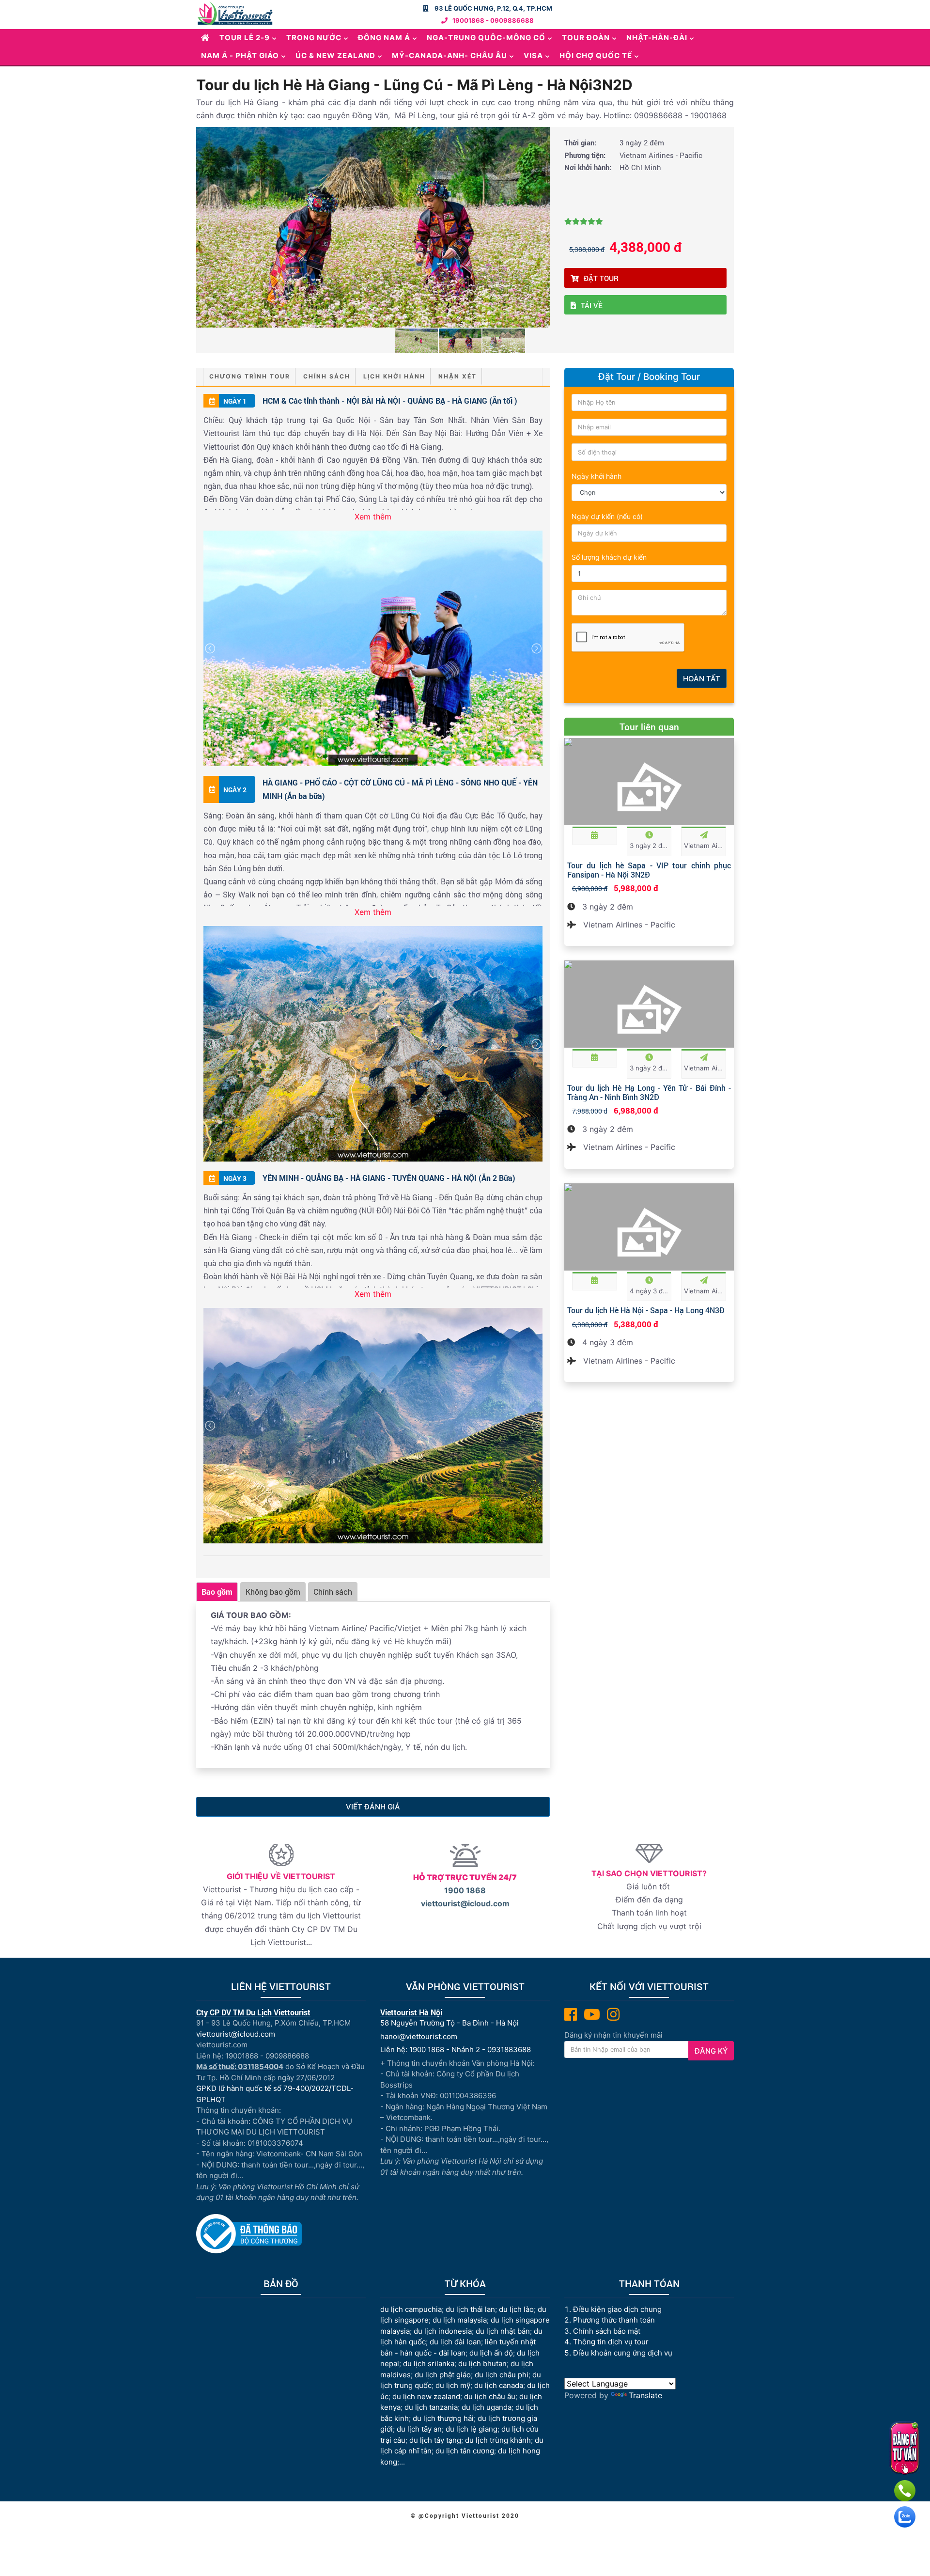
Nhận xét (457, 376)
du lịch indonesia (443, 2331)
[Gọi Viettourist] (905, 2491)
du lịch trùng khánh (498, 2440)
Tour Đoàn (586, 38)
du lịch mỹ (453, 2385)
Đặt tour (601, 278)
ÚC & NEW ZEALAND (335, 55)
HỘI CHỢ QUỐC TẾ (596, 55)
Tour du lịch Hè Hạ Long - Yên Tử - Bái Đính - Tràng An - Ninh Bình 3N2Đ (649, 1092)
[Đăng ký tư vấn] (905, 2448)
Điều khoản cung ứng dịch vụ (623, 2353)
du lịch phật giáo (443, 2375)
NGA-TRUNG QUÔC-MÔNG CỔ (486, 38)
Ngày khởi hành (597, 476)
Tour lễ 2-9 (245, 38)
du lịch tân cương (465, 2451)
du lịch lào (516, 2309)
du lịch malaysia (460, 2320)
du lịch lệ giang (472, 2429)
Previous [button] (202, 227)
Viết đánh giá (373, 1807)
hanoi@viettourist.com (419, 2036)
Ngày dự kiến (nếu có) (607, 516)
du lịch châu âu (490, 2396)
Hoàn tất (702, 679)
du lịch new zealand (426, 2396)
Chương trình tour (250, 376)
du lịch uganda (487, 2407)
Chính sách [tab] (333, 1592)
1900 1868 (465, 1890)
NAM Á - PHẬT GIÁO (240, 55)
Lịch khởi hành (394, 376)
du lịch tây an (419, 2429)
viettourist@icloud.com (465, 1903)
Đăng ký (711, 2051)
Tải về (592, 305)
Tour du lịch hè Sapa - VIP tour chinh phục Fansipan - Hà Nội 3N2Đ (649, 870)
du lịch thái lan (470, 2309)
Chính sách (327, 376)
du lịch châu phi (502, 2375)
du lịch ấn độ (491, 2353)
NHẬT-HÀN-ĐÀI (657, 38)
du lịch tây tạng (435, 2440)
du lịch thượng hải (443, 2418)
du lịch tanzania (431, 2407)
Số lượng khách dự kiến (609, 557)
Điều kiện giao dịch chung (617, 2309)
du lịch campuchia (411, 2309)
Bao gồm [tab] (217, 1592)
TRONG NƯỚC (314, 38)
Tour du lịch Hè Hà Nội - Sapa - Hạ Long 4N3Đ (646, 1310)
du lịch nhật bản (503, 2331)
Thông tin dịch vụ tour (611, 2342)
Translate (645, 2395)
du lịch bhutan (482, 2364)
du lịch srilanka (429, 2364)
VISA (533, 55)
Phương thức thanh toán (614, 2320)
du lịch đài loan (455, 2342)
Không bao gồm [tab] (273, 1592)
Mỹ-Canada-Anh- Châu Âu (449, 55)
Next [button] (543, 227)
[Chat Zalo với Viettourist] (905, 2517)
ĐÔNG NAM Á (384, 38)
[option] (373, 227)
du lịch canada (499, 2385)
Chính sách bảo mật (608, 2331)
